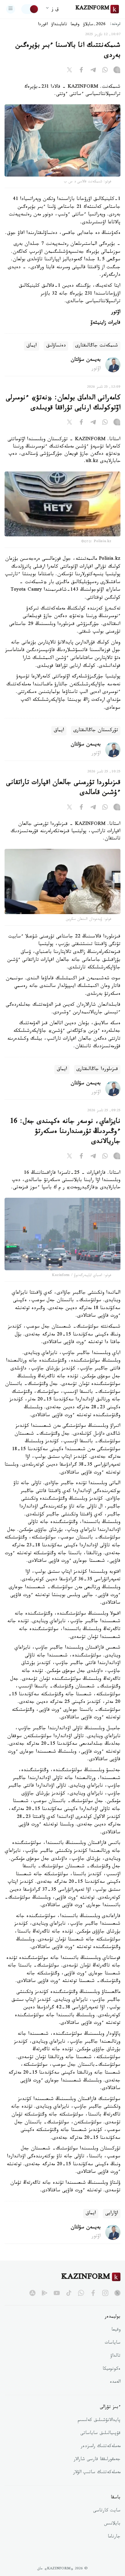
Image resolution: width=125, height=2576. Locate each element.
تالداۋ (115, 2356)
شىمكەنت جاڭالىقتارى (97, 346)
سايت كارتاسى (107, 2511)
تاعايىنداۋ (59, 25)
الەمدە (115, 2382)
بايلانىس (112, 2524)
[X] (69, 71)
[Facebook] (81, 71)
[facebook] (93, 2293)
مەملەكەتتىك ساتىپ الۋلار (97, 2473)
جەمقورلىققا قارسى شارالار (97, 2460)
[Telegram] (93, 71)
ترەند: (115, 25)
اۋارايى (112, 2214)
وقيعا (75, 25)
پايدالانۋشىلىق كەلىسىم (99, 2421)
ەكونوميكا (111, 2369)
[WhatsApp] (105, 71)
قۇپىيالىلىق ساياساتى (100, 2434)
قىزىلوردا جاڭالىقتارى (97, 1070)
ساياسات (113, 2343)
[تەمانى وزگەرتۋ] (30, 9)
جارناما (114, 2537)
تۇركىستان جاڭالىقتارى (96, 731)
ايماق (32, 346)
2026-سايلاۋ (94, 25)
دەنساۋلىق (56, 346)
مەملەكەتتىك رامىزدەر (101, 2447)
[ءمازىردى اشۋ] (11, 9)
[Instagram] (117, 71)
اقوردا (43, 25)
